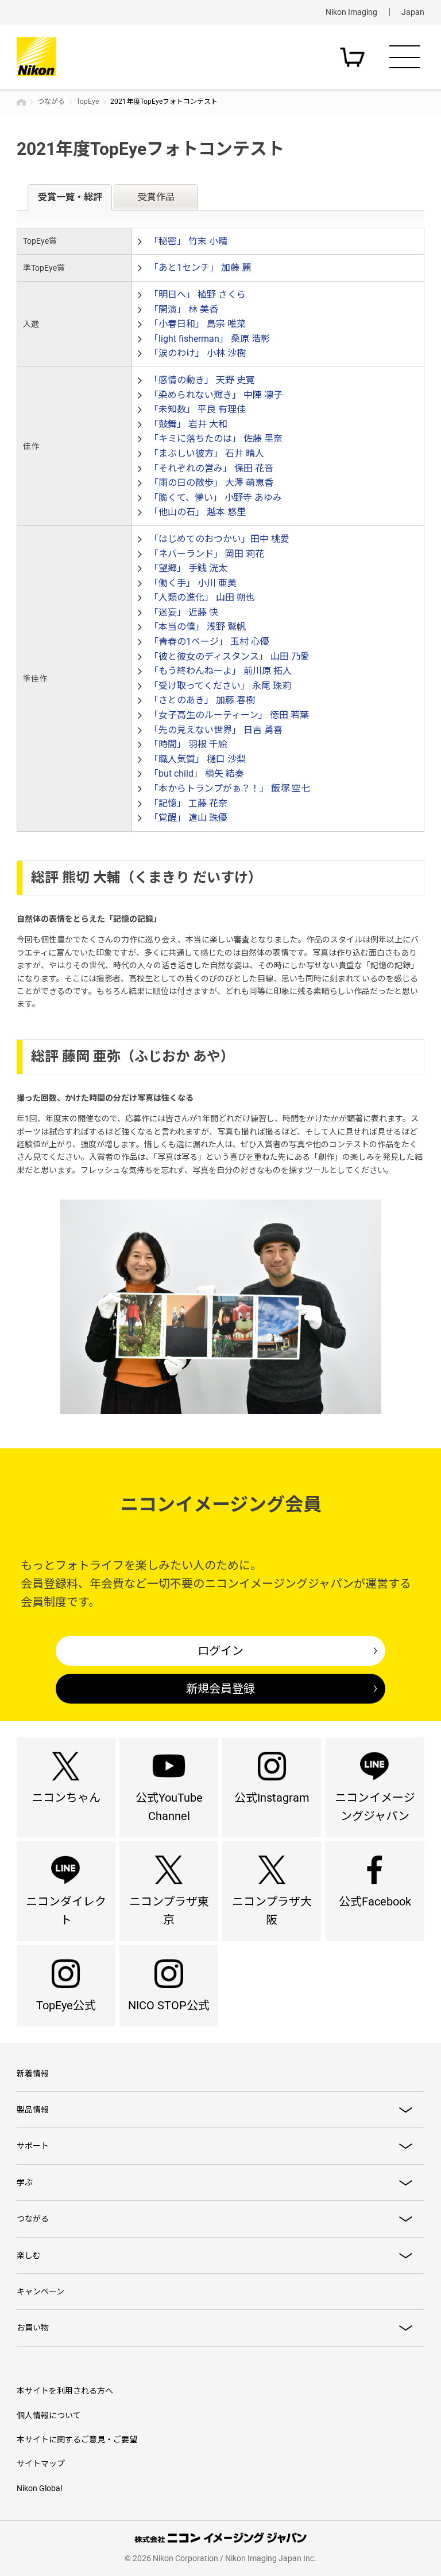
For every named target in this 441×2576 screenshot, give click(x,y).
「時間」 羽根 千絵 (188, 744)
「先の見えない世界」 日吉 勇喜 (216, 730)
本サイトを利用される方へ (65, 2391)
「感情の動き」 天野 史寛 (202, 380)
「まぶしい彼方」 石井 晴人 (207, 453)
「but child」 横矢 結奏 (197, 773)
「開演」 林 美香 (184, 309)
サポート (33, 2146)
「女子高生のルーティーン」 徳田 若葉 (229, 715)
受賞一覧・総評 (70, 197)
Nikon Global (39, 2488)
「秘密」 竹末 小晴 (188, 241)
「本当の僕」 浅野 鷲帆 (198, 627)
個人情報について (49, 2415)
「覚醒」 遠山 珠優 (188, 818)
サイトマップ (41, 2464)
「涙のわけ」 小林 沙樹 (198, 353)
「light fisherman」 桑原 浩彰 (210, 339)
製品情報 (33, 2110)
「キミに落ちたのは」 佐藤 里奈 (216, 439)
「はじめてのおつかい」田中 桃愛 (219, 539)
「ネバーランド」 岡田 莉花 (207, 554)
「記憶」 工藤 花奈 (188, 803)
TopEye (88, 102)
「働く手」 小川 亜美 (193, 583)
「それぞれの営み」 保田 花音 (211, 468)
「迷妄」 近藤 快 (184, 612)
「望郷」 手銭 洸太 (188, 568)
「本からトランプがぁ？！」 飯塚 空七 (230, 788)
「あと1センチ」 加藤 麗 (200, 268)
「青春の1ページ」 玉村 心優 (209, 642)
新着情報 (33, 2074)
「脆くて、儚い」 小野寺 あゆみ (216, 498)
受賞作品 (156, 197)
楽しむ (29, 2255)
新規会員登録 (220, 1689)
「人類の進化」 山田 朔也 (202, 597)
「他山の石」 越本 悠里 (198, 512)
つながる (51, 102)
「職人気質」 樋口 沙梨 (198, 759)
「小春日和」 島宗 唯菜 (198, 324)
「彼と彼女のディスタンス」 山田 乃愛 (229, 656)
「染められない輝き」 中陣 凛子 (216, 395)
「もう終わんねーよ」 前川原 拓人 (220, 671)
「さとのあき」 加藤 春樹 (202, 700)
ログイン (220, 1651)
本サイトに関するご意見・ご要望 (77, 2439)
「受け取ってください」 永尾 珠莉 (220, 686)
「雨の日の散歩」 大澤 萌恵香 (211, 483)
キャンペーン (40, 2291)
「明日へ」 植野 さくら (198, 295)
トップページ (21, 102)
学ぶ (25, 2183)
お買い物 (33, 2328)
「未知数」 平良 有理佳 (198, 409)
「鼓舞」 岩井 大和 (188, 424)
